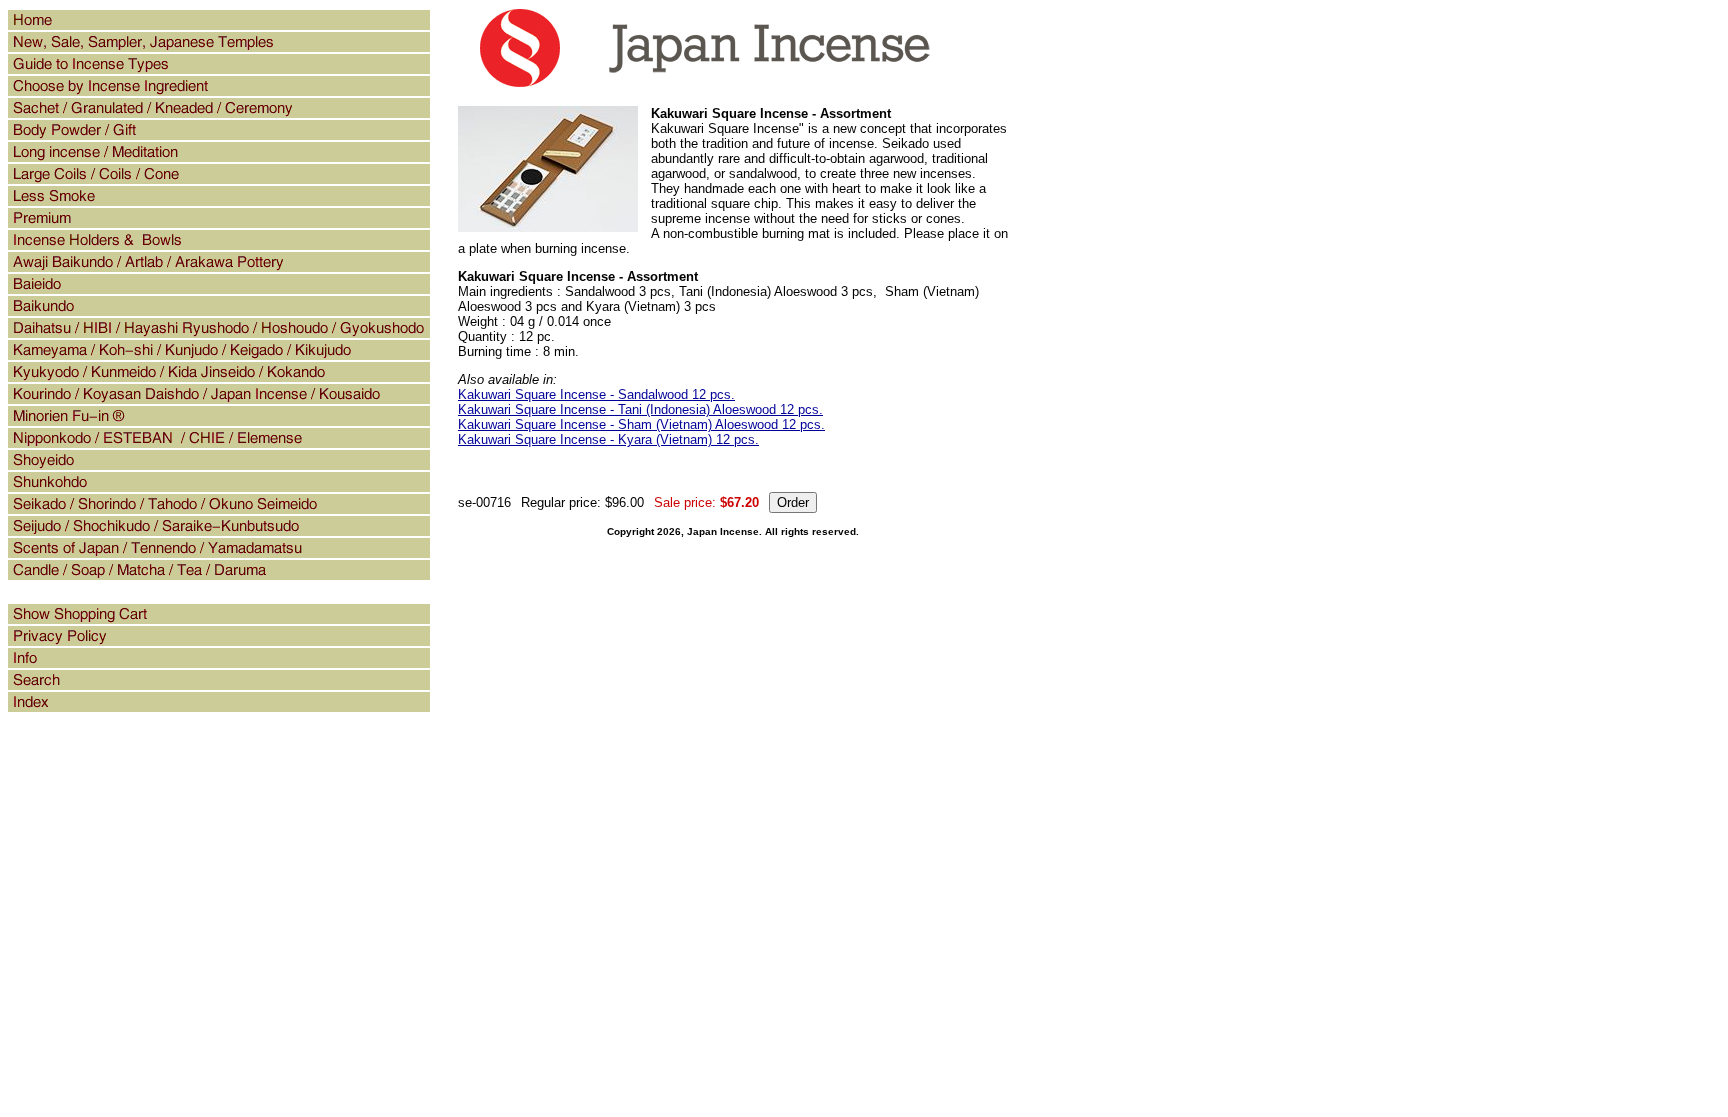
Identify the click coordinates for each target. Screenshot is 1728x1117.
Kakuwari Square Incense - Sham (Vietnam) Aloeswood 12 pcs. (641, 424)
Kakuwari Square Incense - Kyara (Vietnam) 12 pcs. (608, 439)
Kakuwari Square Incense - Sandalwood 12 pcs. (596, 394)
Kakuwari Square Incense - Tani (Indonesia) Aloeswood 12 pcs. (640, 409)
